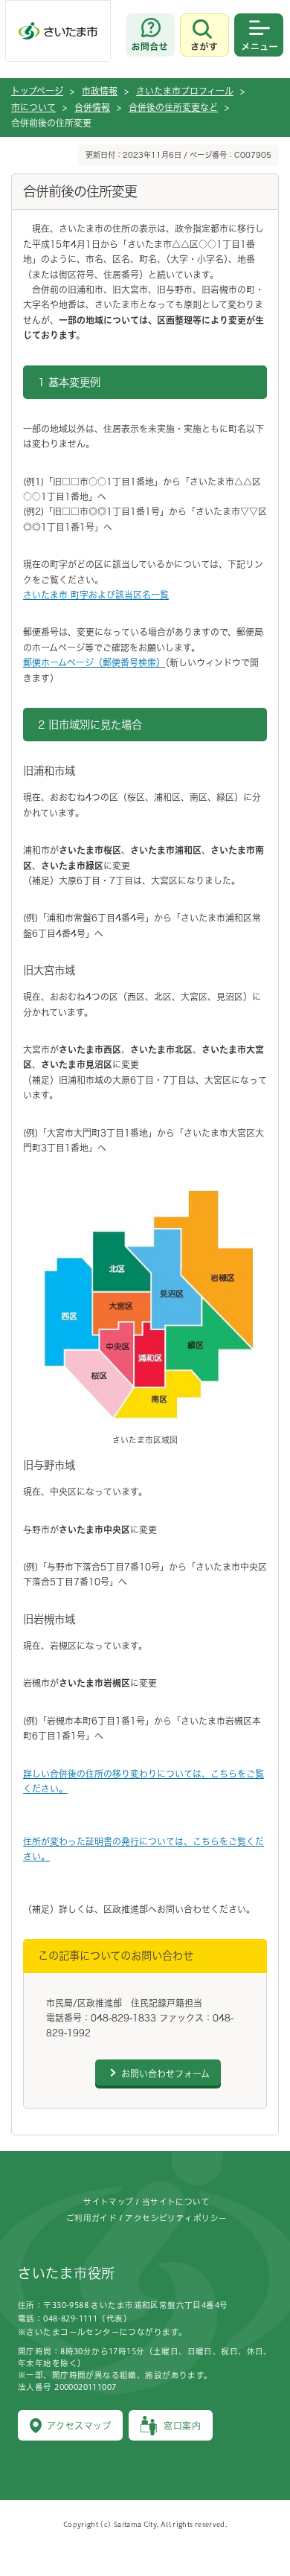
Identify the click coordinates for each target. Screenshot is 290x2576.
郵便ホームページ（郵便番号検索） (94, 662)
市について (33, 107)
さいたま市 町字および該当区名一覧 (96, 595)
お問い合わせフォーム (165, 2074)
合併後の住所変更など (173, 107)
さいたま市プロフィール (185, 91)
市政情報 (100, 91)
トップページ (37, 91)
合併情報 (92, 107)
